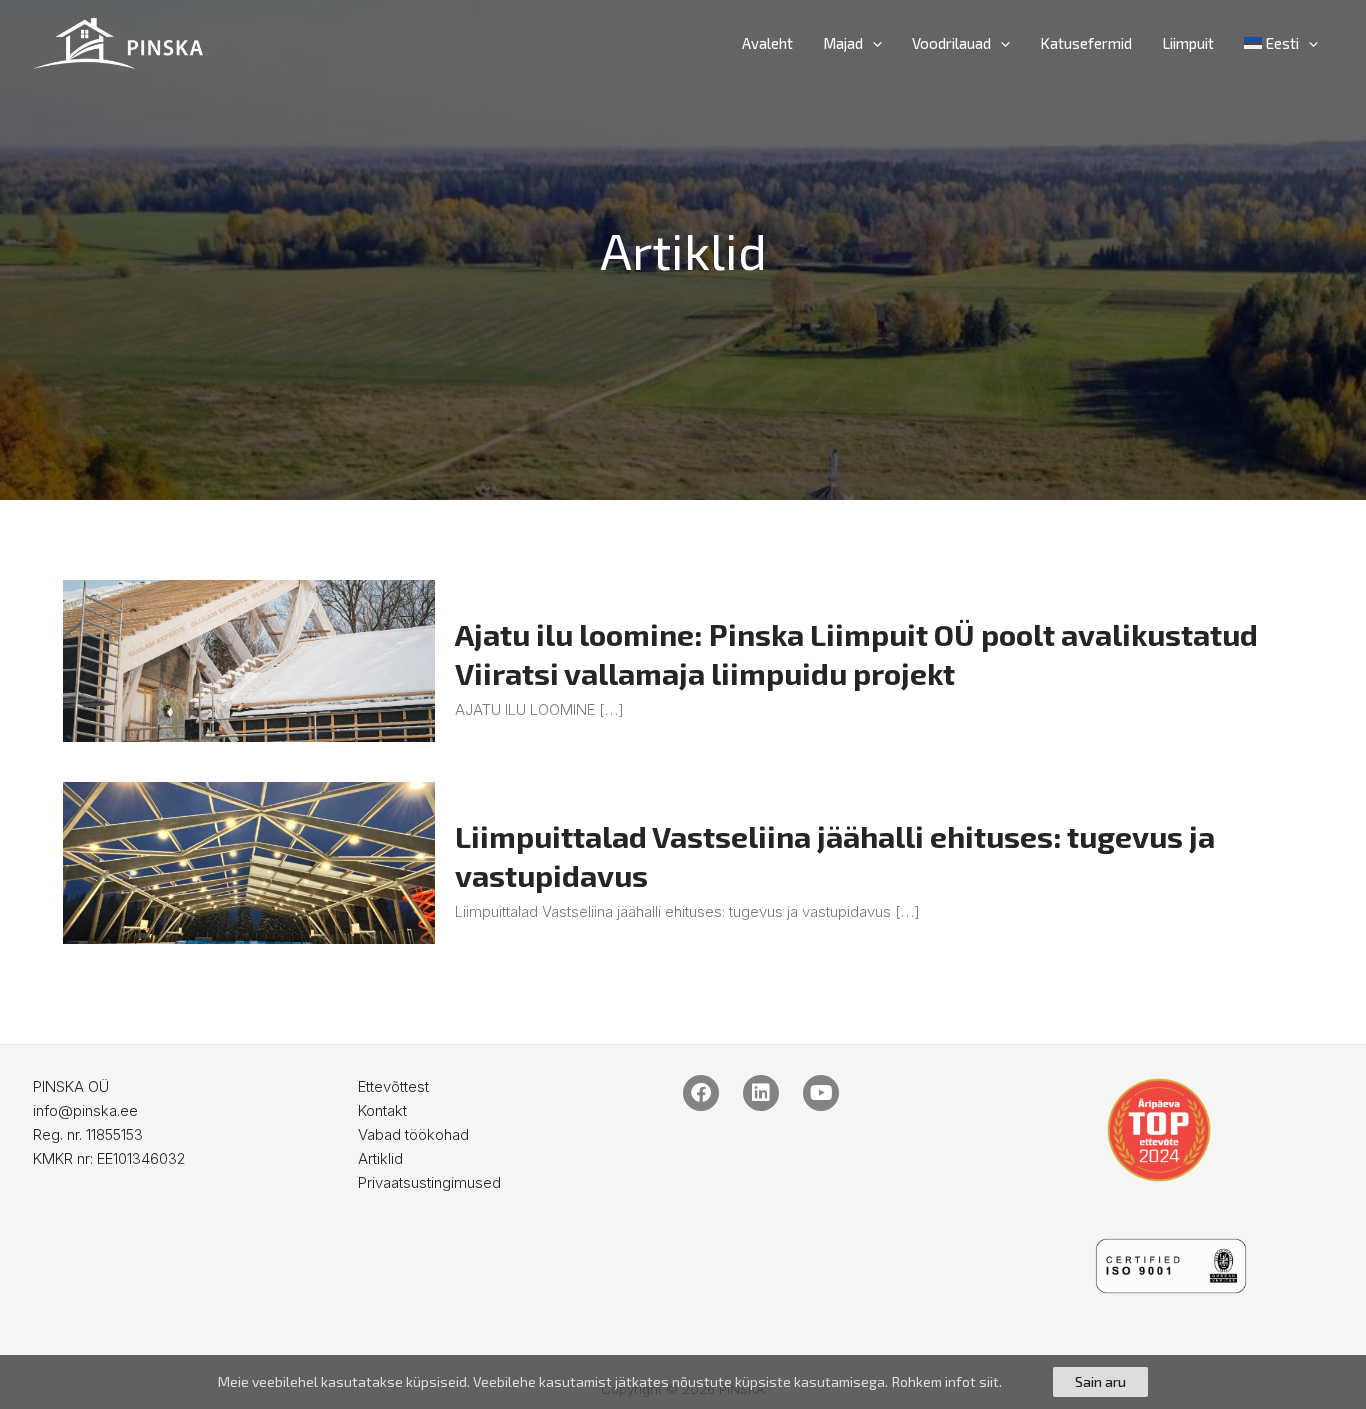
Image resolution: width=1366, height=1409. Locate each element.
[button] (872, 43)
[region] (683, 1382)
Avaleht (767, 43)
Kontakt (382, 1110)
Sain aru (1100, 1381)
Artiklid (380, 1158)
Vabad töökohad (413, 1134)
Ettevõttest (393, 1086)
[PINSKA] (118, 41)
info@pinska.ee (85, 1110)
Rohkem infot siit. (947, 1381)
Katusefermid (1086, 43)
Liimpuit (1188, 43)
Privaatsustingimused (429, 1182)
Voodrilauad (951, 43)
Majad (843, 43)
